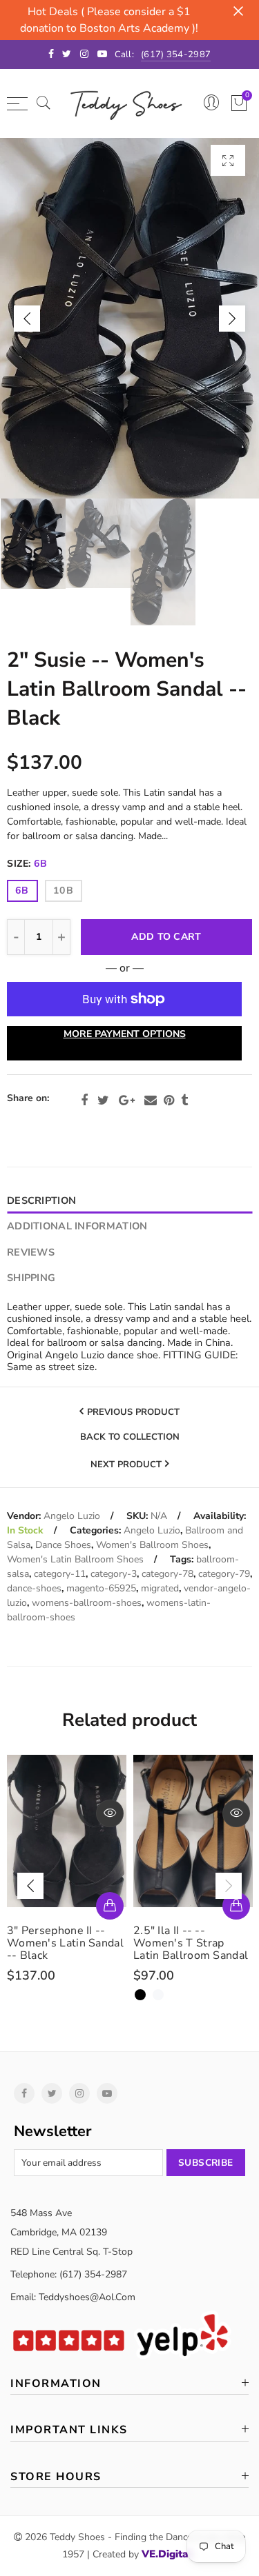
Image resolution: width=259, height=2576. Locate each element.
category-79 (224, 1574)
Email (151, 1100)
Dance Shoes (63, 1545)
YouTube (107, 2093)
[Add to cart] (110, 1906)
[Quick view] (110, 1813)
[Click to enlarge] (228, 160)
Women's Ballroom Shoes (152, 1545)
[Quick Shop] (236, 1906)
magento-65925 (101, 1588)
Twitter (103, 1100)
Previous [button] (27, 319)
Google (127, 1100)
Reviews (31, 1252)
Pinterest (169, 1100)
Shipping (31, 1278)
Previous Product (133, 1412)
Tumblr (184, 1100)
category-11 (60, 1574)
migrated (160, 1588)
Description (41, 1200)
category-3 (114, 1574)
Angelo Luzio (72, 1516)
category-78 (167, 1574)
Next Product (126, 1465)
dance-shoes (34, 1588)
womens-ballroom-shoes (87, 1603)
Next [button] (232, 319)
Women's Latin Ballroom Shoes (75, 1559)
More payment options (125, 1034)
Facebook (84, 1100)
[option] (129, 318)
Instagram (79, 2093)
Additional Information (77, 1226)
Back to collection (130, 1438)
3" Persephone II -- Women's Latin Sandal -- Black (65, 1943)
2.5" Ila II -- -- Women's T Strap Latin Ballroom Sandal (191, 1943)
